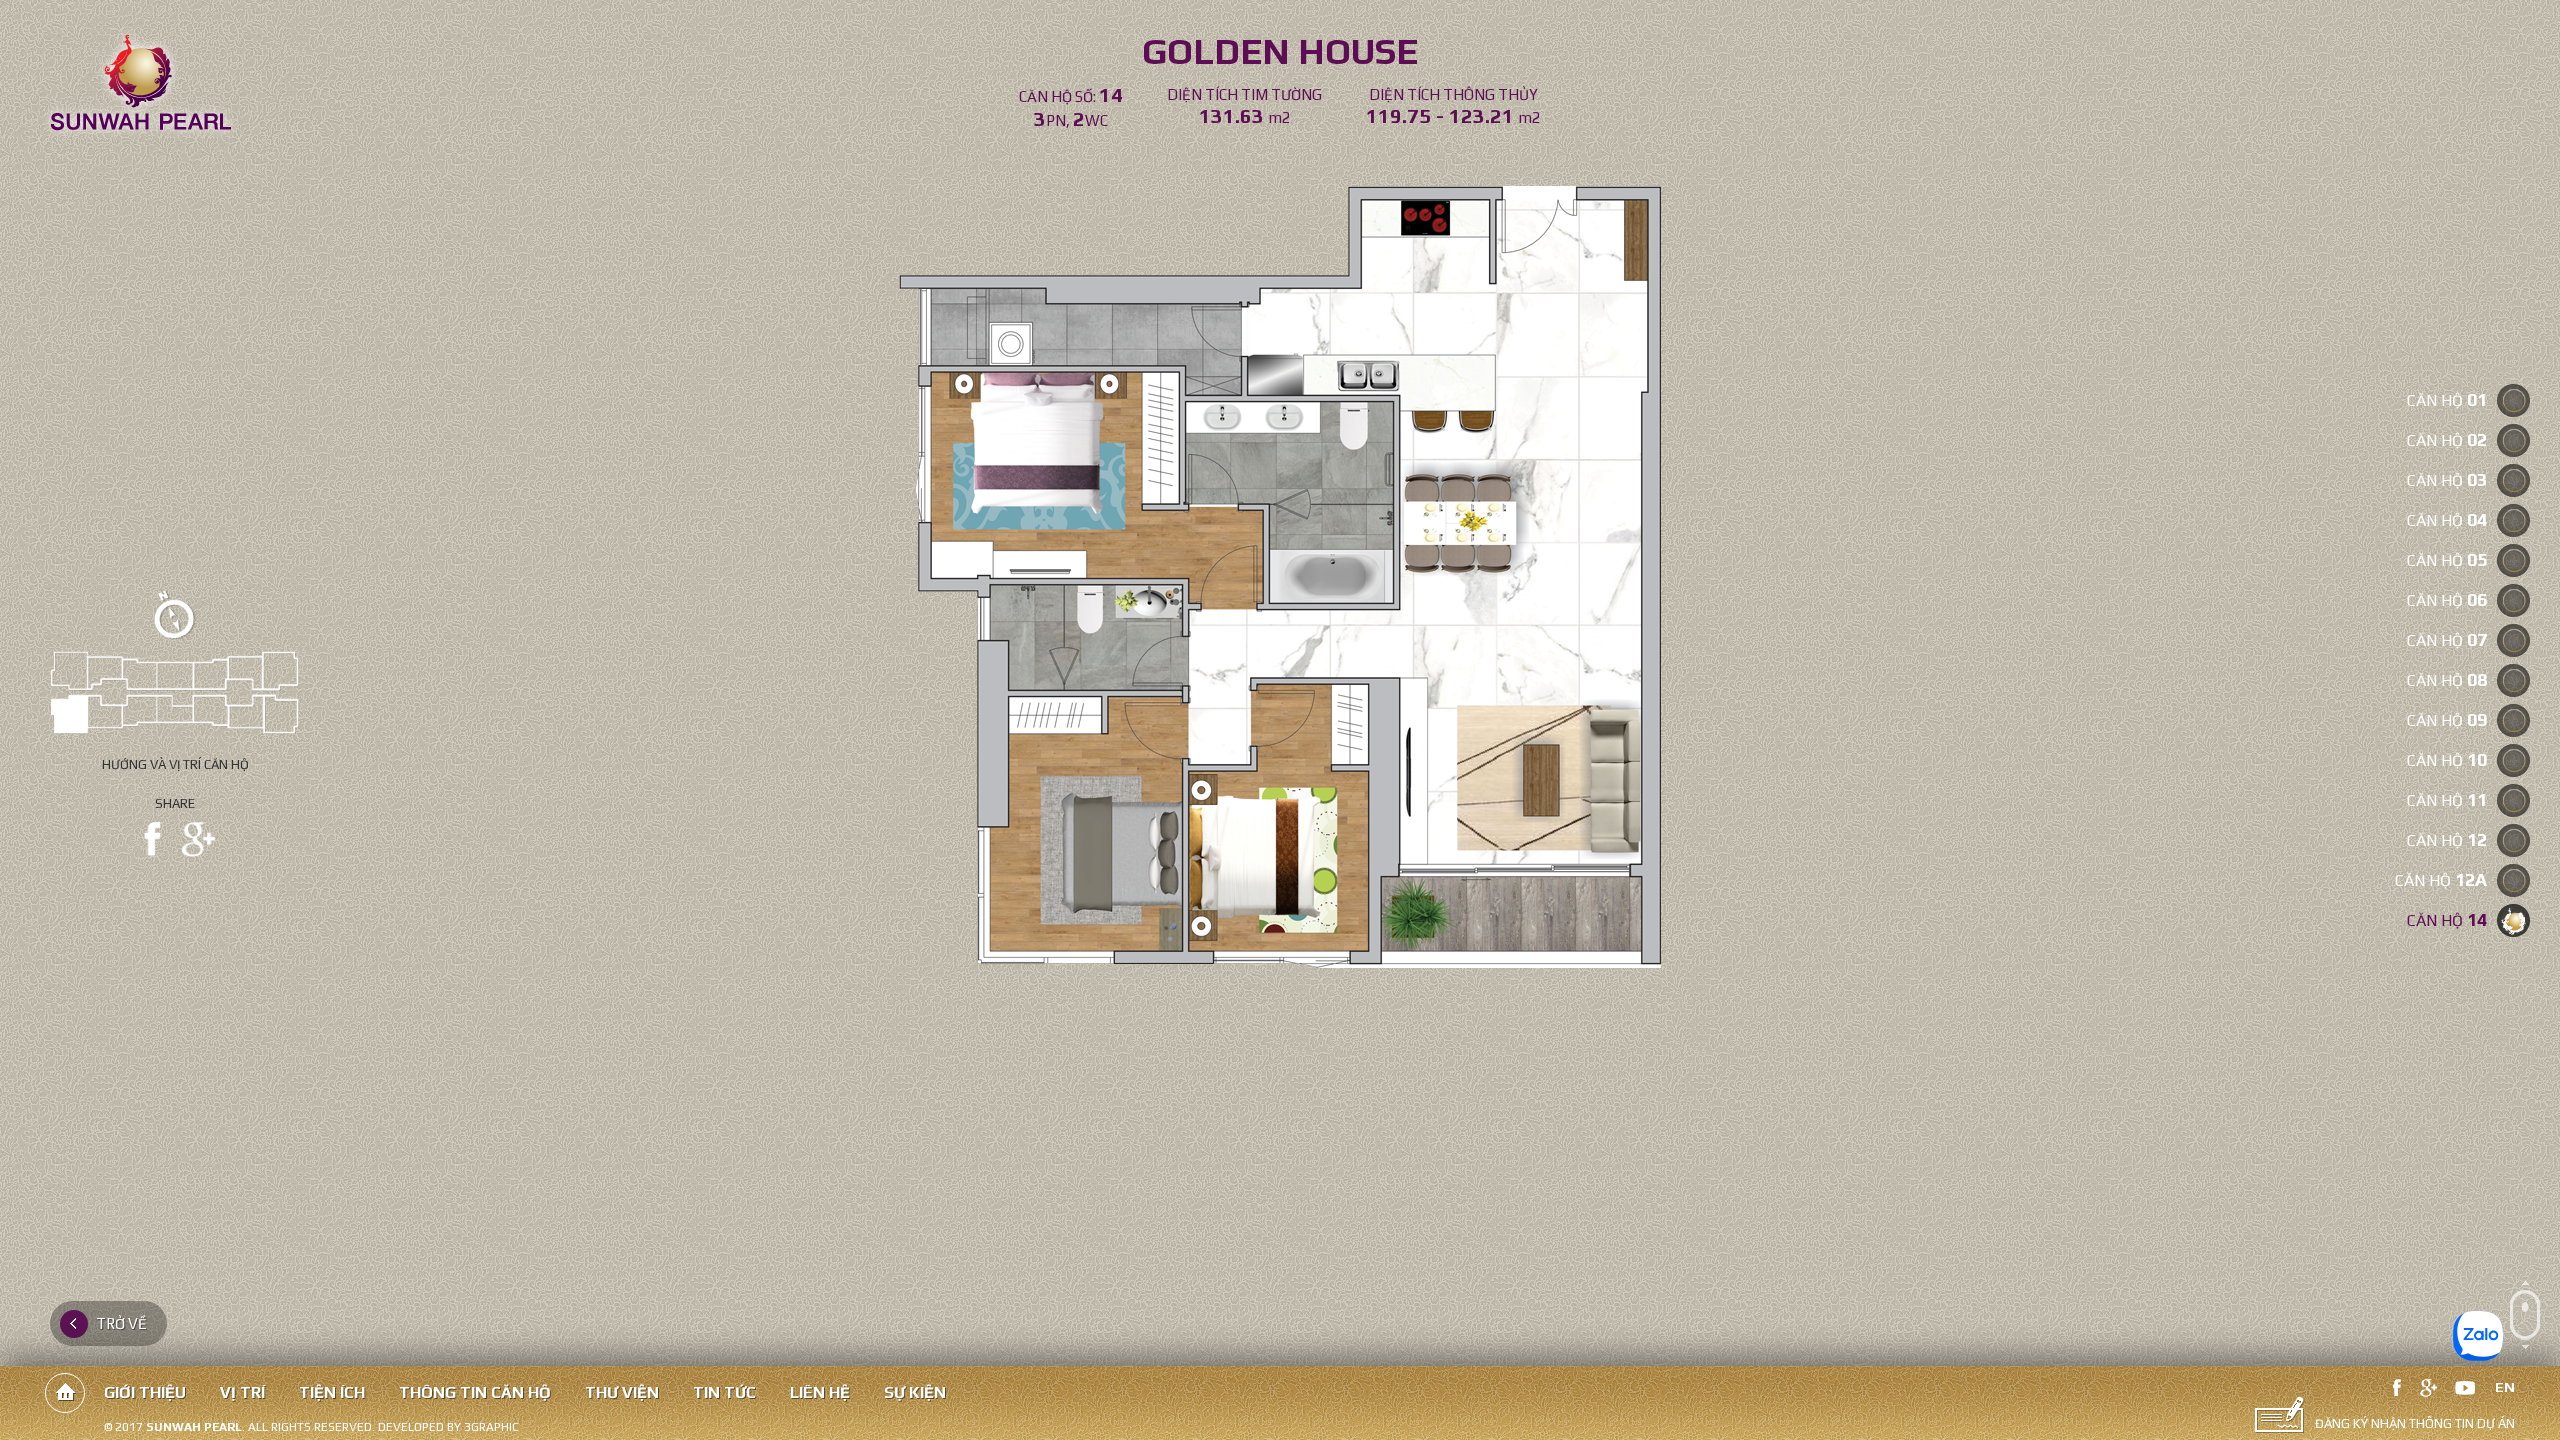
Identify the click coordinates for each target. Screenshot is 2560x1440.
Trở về (121, 1323)
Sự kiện (915, 1392)
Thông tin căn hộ (475, 1392)
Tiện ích (332, 1392)
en (2505, 1387)
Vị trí (242, 1392)
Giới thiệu (145, 1392)
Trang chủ (65, 1393)
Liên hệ (820, 1392)
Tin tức (724, 1392)
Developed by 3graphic (448, 1427)
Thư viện (622, 1392)
